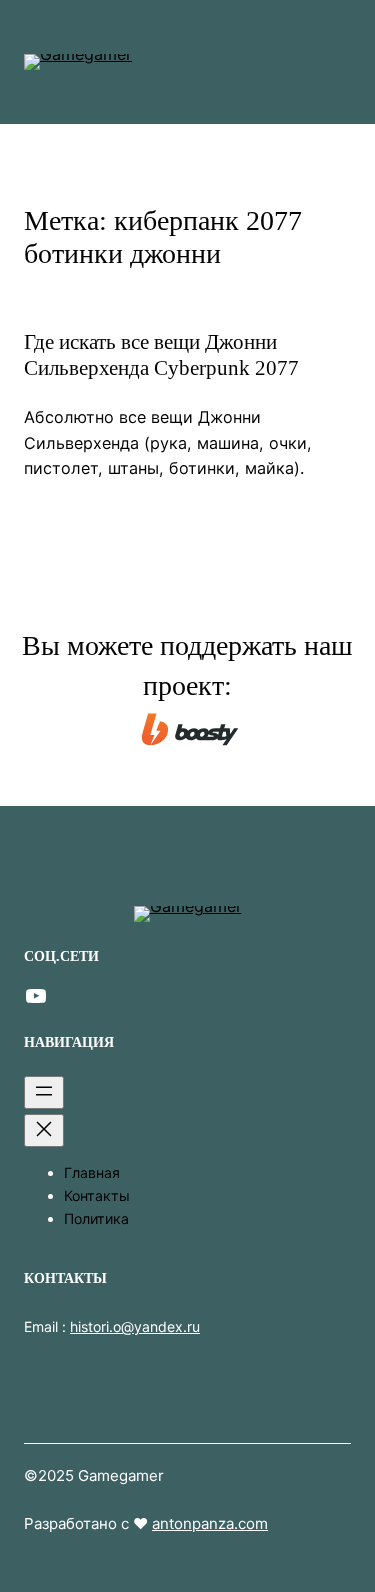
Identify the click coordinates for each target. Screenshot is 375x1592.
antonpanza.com (210, 1523)
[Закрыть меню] (44, 1130)
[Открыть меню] (44, 1092)
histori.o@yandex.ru (135, 1326)
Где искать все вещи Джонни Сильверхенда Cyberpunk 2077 (161, 354)
